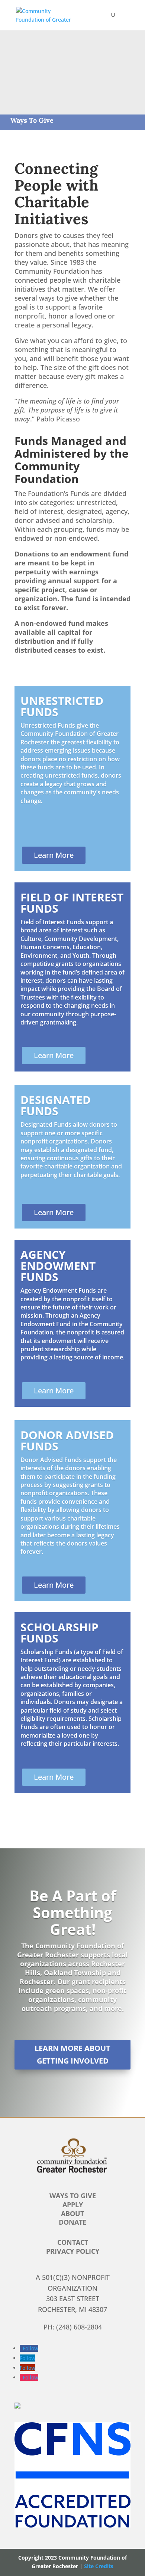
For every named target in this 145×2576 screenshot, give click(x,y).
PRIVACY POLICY (73, 2251)
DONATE (72, 2222)
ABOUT (72, 2213)
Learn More (54, 855)
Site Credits (99, 2566)
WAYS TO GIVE (73, 2196)
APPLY (73, 2205)
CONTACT (73, 2242)
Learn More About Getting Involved (72, 2054)
